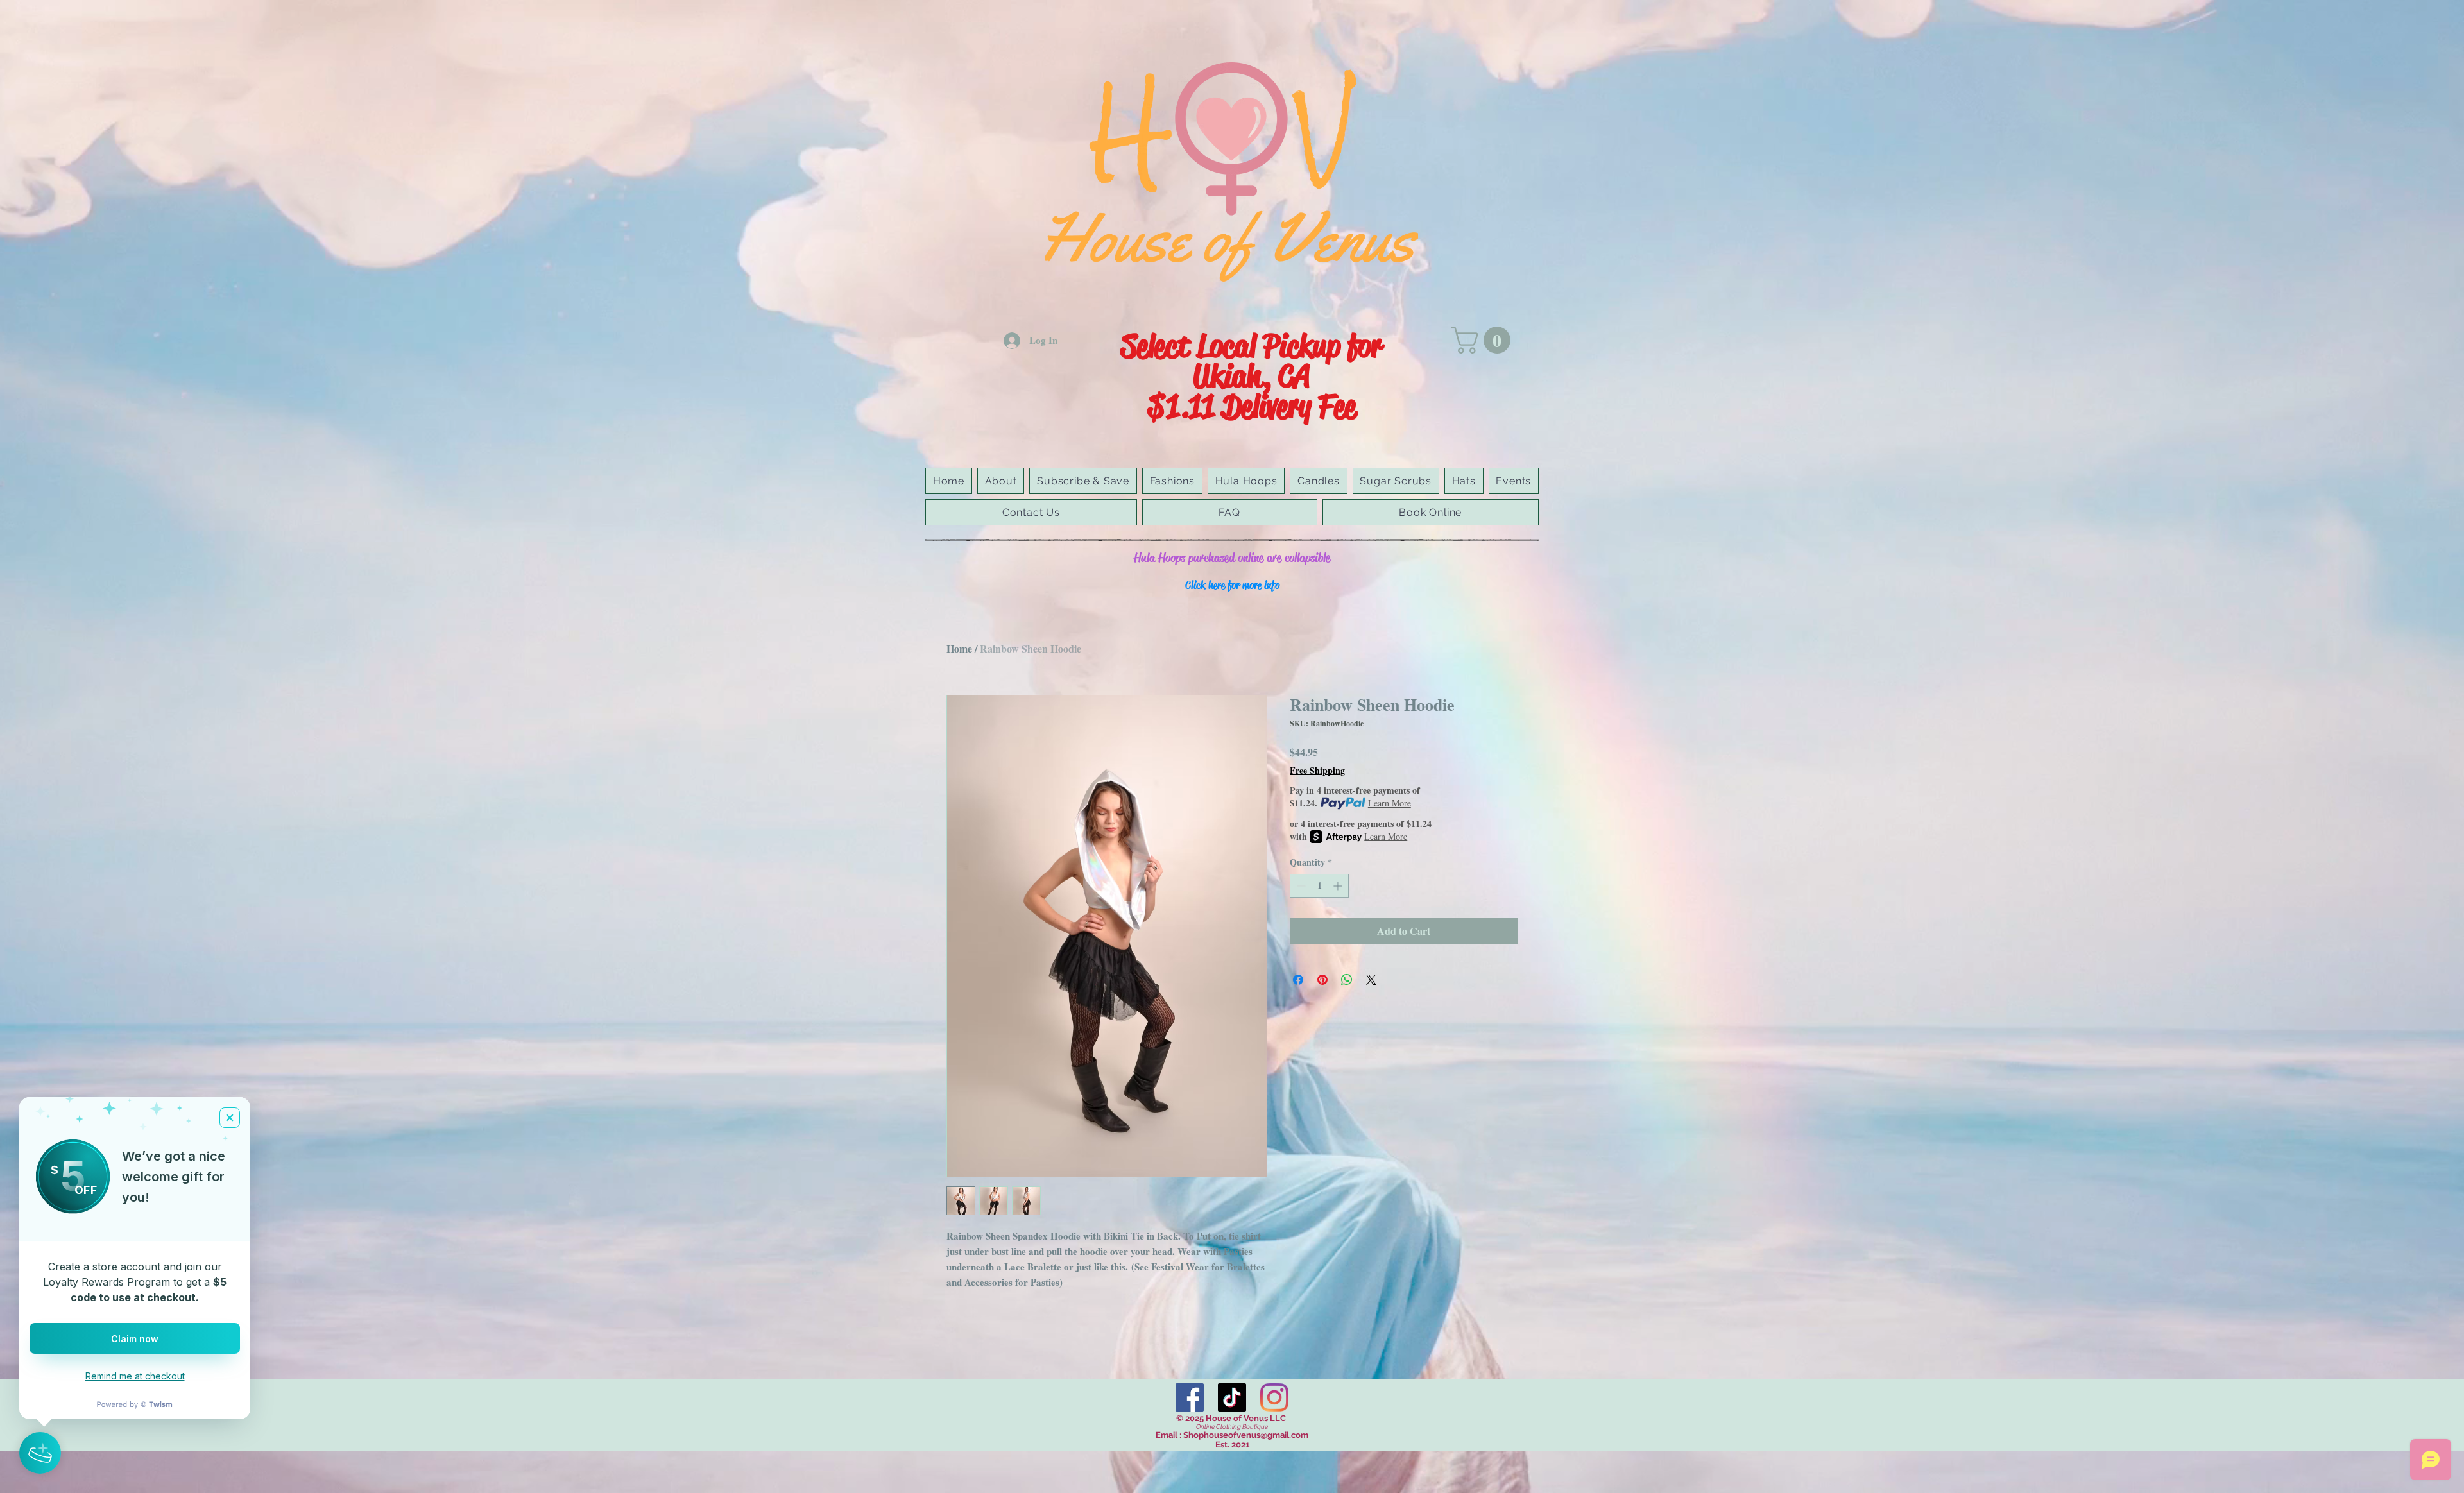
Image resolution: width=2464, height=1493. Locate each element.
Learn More (1390, 803)
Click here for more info (1232, 585)
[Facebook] (1190, 1397)
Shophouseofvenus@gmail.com (1246, 1435)
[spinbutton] (1319, 886)
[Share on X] (1371, 980)
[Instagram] (1274, 1397)
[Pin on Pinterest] (1322, 980)
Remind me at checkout (135, 1376)
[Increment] (1339, 886)
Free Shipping (1317, 771)
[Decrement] (1300, 886)
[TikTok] (1232, 1397)
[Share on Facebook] (1298, 980)
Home (959, 648)
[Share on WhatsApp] (1347, 980)
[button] (1484, 340)
